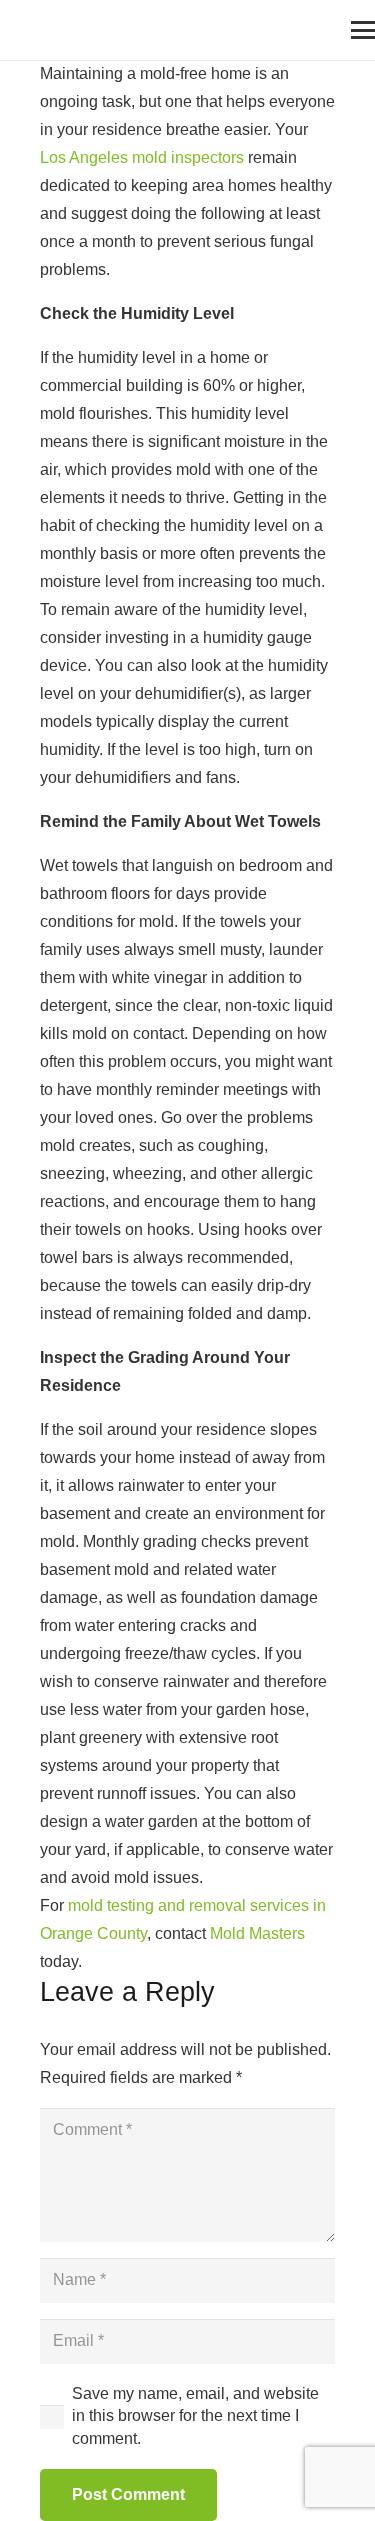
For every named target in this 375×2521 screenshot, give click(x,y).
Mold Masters (257, 1933)
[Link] (24, 30)
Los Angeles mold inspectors (142, 157)
